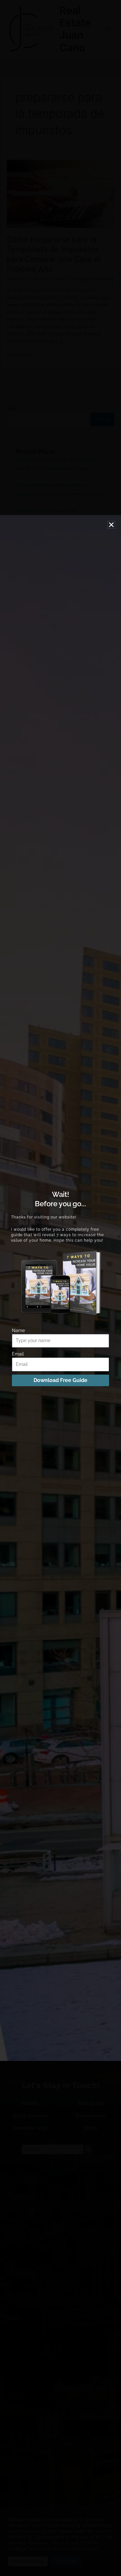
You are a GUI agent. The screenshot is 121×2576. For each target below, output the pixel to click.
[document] (60, 1288)
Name (18, 1330)
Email (18, 1354)
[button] (111, 525)
